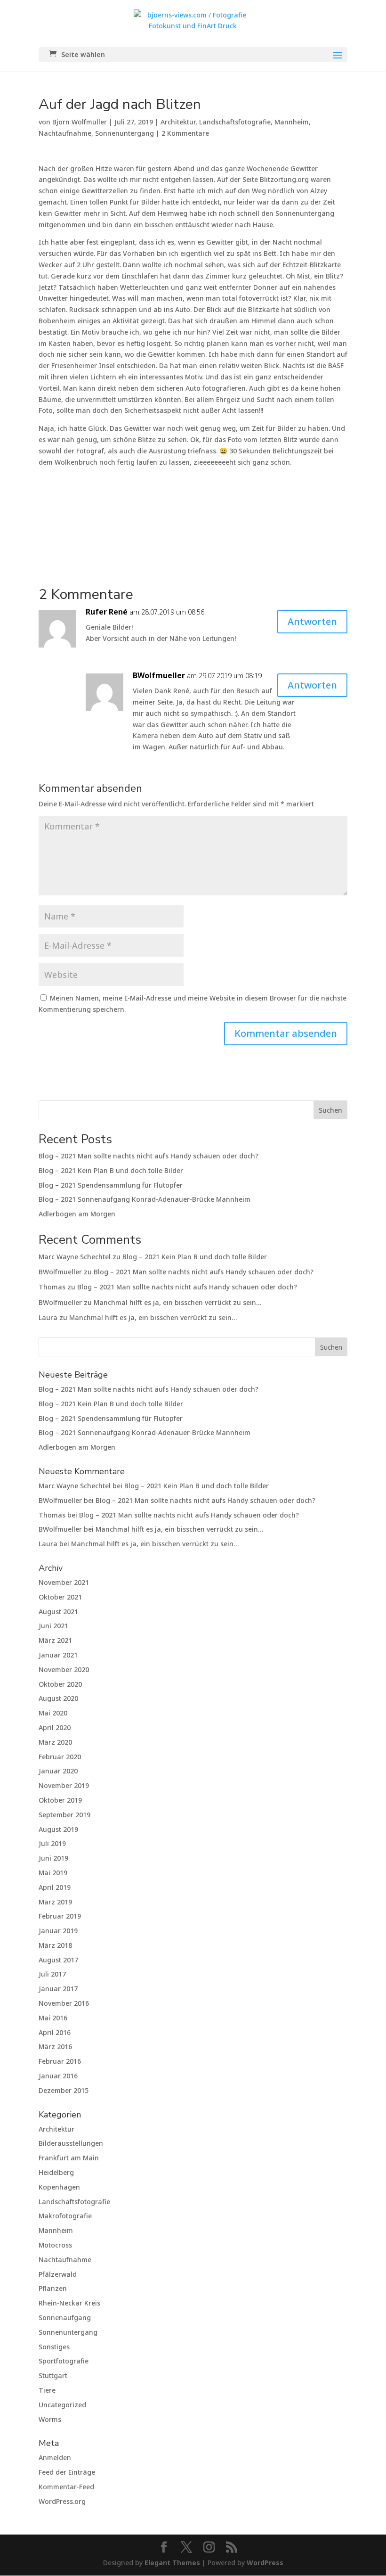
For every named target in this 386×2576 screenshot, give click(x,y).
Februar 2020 (60, 1757)
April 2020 (55, 1727)
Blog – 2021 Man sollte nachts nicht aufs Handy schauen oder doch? (149, 1156)
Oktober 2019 (60, 1800)
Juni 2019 (53, 1858)
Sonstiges (54, 2347)
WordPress (265, 2563)
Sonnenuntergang (125, 133)
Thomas (52, 1287)
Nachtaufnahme (65, 133)
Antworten (312, 621)
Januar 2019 (58, 1931)
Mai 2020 (53, 1713)
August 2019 (58, 1829)
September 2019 (64, 1815)
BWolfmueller (159, 675)
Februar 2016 (60, 2061)
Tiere (47, 2390)
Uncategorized (62, 2405)
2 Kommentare (185, 133)
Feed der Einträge (67, 2472)
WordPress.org (62, 2501)
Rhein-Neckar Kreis (69, 2303)
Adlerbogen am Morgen (77, 1214)
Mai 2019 (53, 1873)
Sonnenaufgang (65, 2318)
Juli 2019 (52, 1843)
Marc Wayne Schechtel (75, 1257)
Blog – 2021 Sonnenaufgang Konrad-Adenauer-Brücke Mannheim (145, 1199)
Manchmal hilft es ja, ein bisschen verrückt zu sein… (177, 1302)
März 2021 (55, 1640)
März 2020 (55, 1742)
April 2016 (55, 2032)
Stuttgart (53, 2375)
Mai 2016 (53, 2018)
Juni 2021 (53, 1626)
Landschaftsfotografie (235, 122)
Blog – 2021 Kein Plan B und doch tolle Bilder (111, 1170)
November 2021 (64, 1582)
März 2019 (55, 1902)
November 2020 (64, 1669)
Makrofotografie (65, 2216)
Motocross (55, 2245)
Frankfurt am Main (69, 2158)
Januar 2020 (58, 1771)
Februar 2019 (60, 1916)
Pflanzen (53, 2288)
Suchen (330, 1110)
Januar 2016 (58, 2076)
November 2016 (64, 2003)
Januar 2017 (58, 1989)
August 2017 (58, 1960)
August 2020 (58, 1698)
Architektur (178, 122)
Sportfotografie (64, 2361)
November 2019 (64, 1785)
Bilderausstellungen (71, 2143)
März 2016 (55, 2047)
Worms (50, 2419)
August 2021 (58, 1612)
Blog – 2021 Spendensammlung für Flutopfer (111, 1185)
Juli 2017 (52, 1974)
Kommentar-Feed (66, 2487)
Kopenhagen (59, 2187)
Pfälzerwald (58, 2274)
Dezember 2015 (64, 2090)
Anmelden (55, 2457)
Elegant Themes (172, 2563)
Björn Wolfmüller (80, 122)
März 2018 (55, 1945)
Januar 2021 (58, 1655)
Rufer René (107, 612)
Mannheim (292, 122)
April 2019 (55, 1887)
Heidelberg (56, 2172)
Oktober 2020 (60, 1684)
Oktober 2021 (60, 1597)
